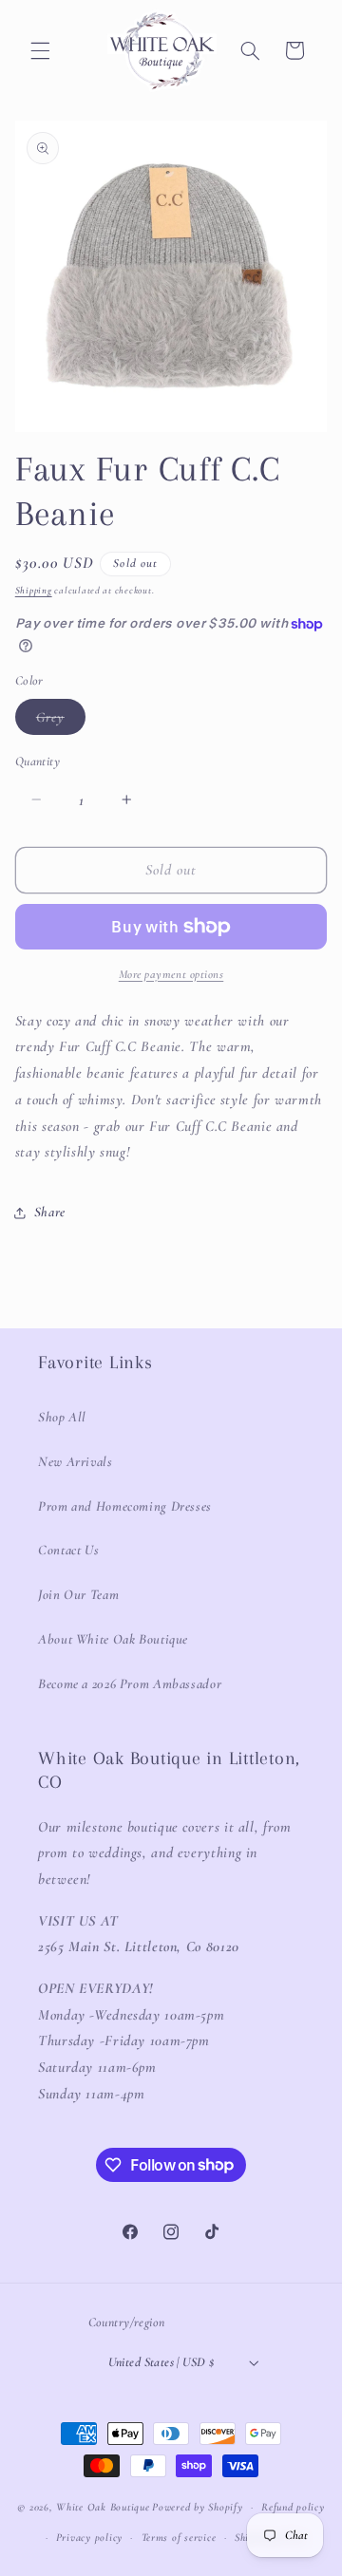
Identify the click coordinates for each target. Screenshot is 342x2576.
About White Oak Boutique (113, 1639)
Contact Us (68, 1550)
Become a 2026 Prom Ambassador (130, 1683)
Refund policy (293, 2507)
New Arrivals (76, 1461)
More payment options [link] (171, 974)
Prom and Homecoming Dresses (125, 1506)
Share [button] (50, 1212)
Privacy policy (89, 2537)
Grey (61, 721)
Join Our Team (78, 1594)
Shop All (62, 1417)
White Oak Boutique (103, 2507)
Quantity (38, 761)
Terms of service (179, 2537)
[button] (40, 50)
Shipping (34, 590)
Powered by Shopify (197, 2507)
